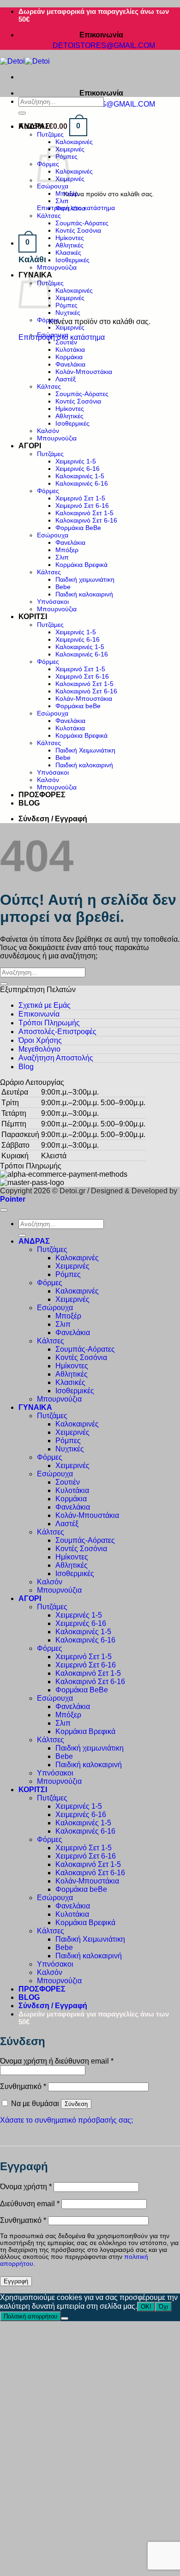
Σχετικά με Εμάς (45, 1005)
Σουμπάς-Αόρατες (82, 223)
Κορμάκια (69, 357)
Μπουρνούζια (57, 267)
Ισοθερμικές (72, 260)
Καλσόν (48, 431)
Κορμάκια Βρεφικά (81, 565)
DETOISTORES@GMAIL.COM (105, 45)
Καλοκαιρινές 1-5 (80, 476)
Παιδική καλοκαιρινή (84, 594)
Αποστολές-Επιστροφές (57, 1032)
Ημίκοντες (70, 238)
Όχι (163, 2307)
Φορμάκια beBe (78, 706)
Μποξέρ (67, 193)
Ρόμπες (66, 305)
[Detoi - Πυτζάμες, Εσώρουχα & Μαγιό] (25, 61)
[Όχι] (65, 2318)
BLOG (29, 803)
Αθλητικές (69, 245)
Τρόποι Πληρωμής (49, 1023)
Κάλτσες (49, 216)
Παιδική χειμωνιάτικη (85, 579)
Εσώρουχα (53, 186)
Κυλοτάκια (70, 349)
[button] (53, 126)
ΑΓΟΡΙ (30, 446)
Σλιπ (62, 201)
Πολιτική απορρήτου (30, 2316)
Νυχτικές (68, 313)
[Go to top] (4, 1210)
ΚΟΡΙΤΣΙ (33, 617)
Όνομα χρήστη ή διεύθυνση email (57, 2061)
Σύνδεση (76, 2104)
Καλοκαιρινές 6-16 (82, 483)
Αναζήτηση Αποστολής (56, 1058)
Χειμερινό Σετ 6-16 (82, 506)
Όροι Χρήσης (40, 1040)
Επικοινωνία (39, 1014)
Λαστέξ (66, 379)
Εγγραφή (16, 2281)
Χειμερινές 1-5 (76, 461)
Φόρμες (48, 320)
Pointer (13, 1199)
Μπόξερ (67, 550)
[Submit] (22, 113)
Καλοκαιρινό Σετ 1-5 (84, 513)
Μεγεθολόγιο (39, 1049)
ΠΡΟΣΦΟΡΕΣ (42, 795)
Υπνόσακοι (53, 602)
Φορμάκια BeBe (78, 528)
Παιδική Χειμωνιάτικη (85, 750)
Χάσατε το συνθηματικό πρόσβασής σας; (66, 2120)
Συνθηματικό (23, 2086)
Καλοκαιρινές (74, 142)
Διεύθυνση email (30, 2204)
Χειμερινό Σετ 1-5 (80, 498)
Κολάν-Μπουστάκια (84, 372)
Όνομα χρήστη (26, 2187)
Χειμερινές (70, 298)
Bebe (63, 587)
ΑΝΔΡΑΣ (34, 126)
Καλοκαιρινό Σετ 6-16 (86, 520)
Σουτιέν (66, 342)
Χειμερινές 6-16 (78, 469)
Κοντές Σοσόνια (78, 230)
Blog (26, 1067)
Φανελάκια (70, 208)
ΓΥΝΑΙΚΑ (35, 1407)
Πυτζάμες (50, 134)
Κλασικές (68, 253)
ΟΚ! (146, 2307)
